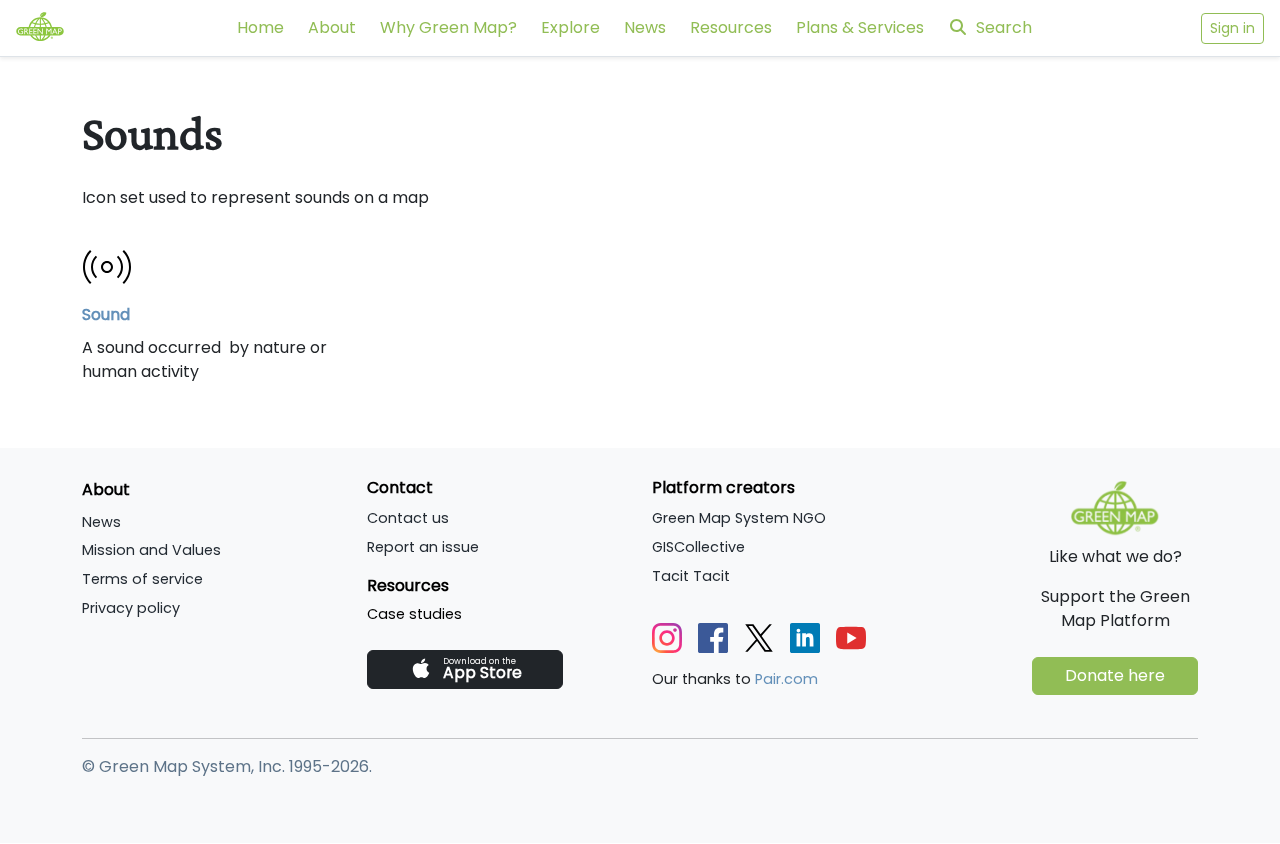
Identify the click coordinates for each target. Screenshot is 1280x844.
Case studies (414, 614)
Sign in (1232, 28)
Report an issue (423, 547)
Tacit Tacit (691, 576)
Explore (570, 27)
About (332, 27)
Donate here (1115, 675)
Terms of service (142, 579)
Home (260, 27)
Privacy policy (131, 608)
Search (1004, 27)
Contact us (408, 518)
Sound (106, 314)
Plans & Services (860, 27)
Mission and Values (151, 550)
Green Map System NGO (739, 518)
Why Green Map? (448, 27)
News (645, 27)
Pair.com (786, 679)
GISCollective (698, 547)
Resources (731, 27)
